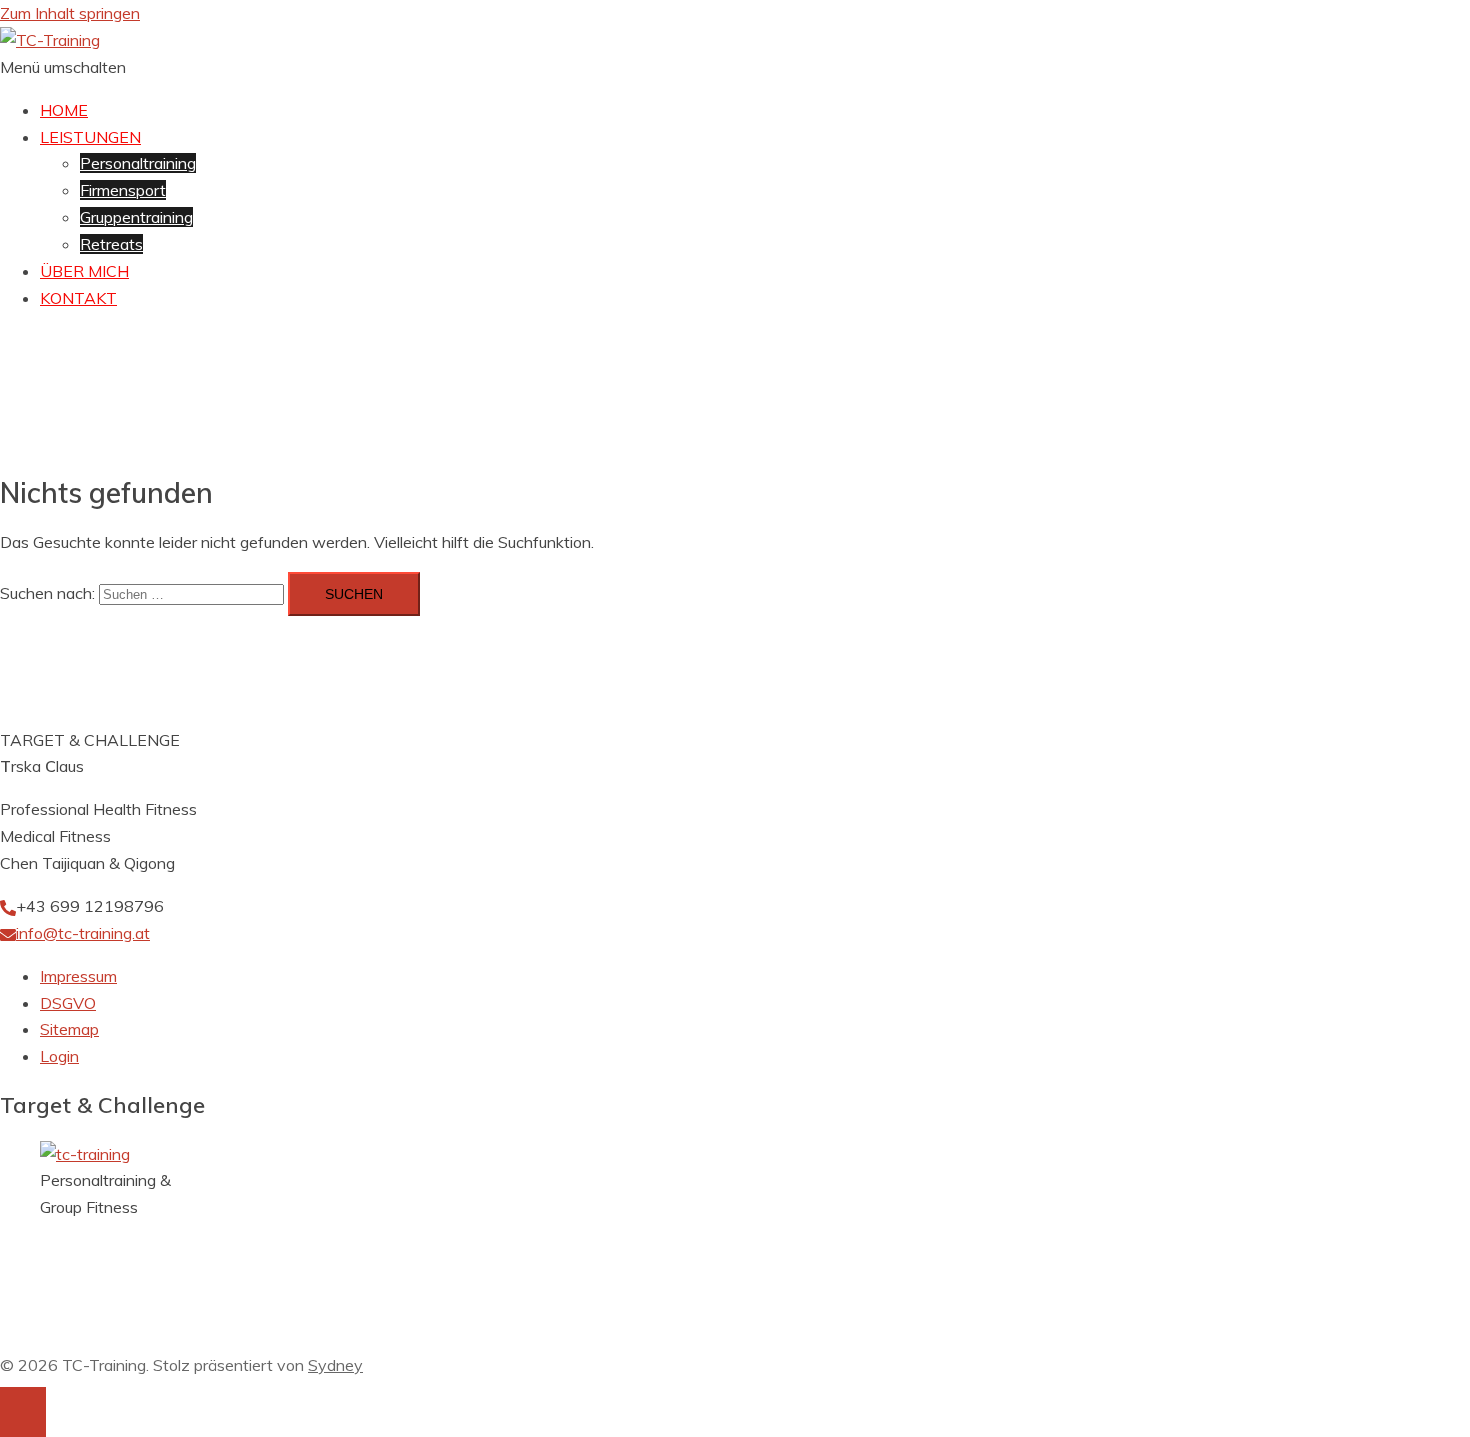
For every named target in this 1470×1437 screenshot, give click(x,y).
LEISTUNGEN (90, 137)
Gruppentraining (136, 217)
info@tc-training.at (83, 933)
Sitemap (69, 1029)
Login (59, 1056)
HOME (64, 110)
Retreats (111, 244)
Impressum (78, 976)
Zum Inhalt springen (70, 13)
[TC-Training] (50, 40)
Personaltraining (138, 163)
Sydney (335, 1365)
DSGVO (68, 1003)
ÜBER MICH (84, 271)
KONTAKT (78, 298)
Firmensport (123, 190)
